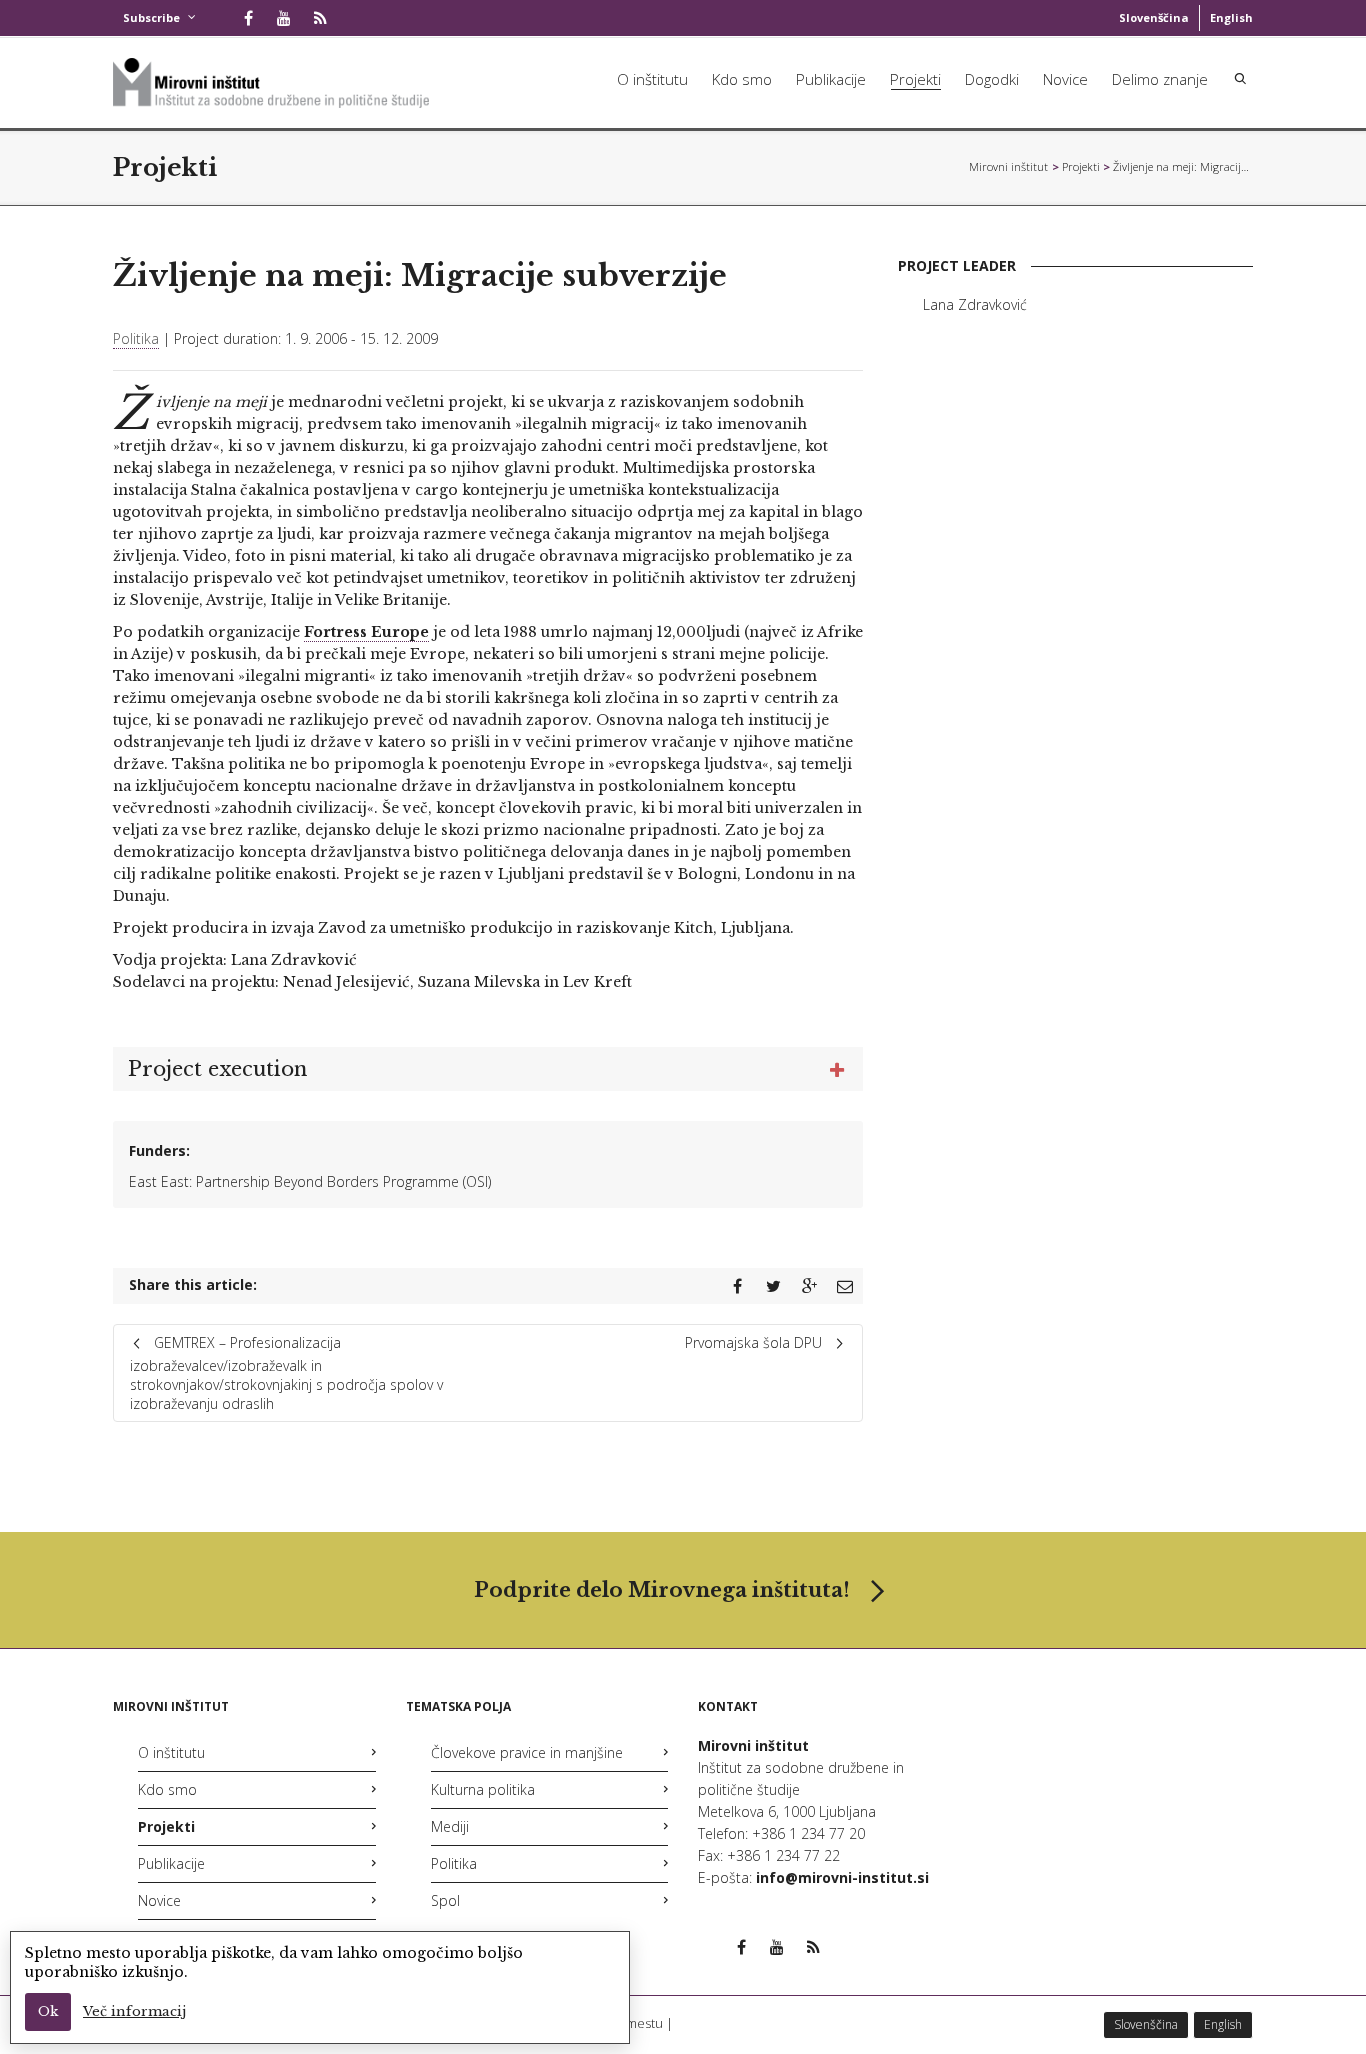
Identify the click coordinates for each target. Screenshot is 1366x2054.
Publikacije (831, 79)
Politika (136, 338)
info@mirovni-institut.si (842, 1877)
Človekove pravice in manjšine (527, 1752)
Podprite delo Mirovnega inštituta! (662, 1590)
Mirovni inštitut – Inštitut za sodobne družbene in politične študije (1009, 166)
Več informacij (134, 2011)
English (1231, 17)
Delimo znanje (1160, 79)
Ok (48, 2011)
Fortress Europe (366, 632)
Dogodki (992, 79)
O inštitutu (652, 79)
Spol (445, 1900)
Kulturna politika (483, 1789)
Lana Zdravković (975, 304)
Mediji (450, 1826)
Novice (1065, 79)
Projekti (915, 79)
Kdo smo (742, 79)
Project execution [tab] (217, 1069)
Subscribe (151, 17)
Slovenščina (1154, 17)
